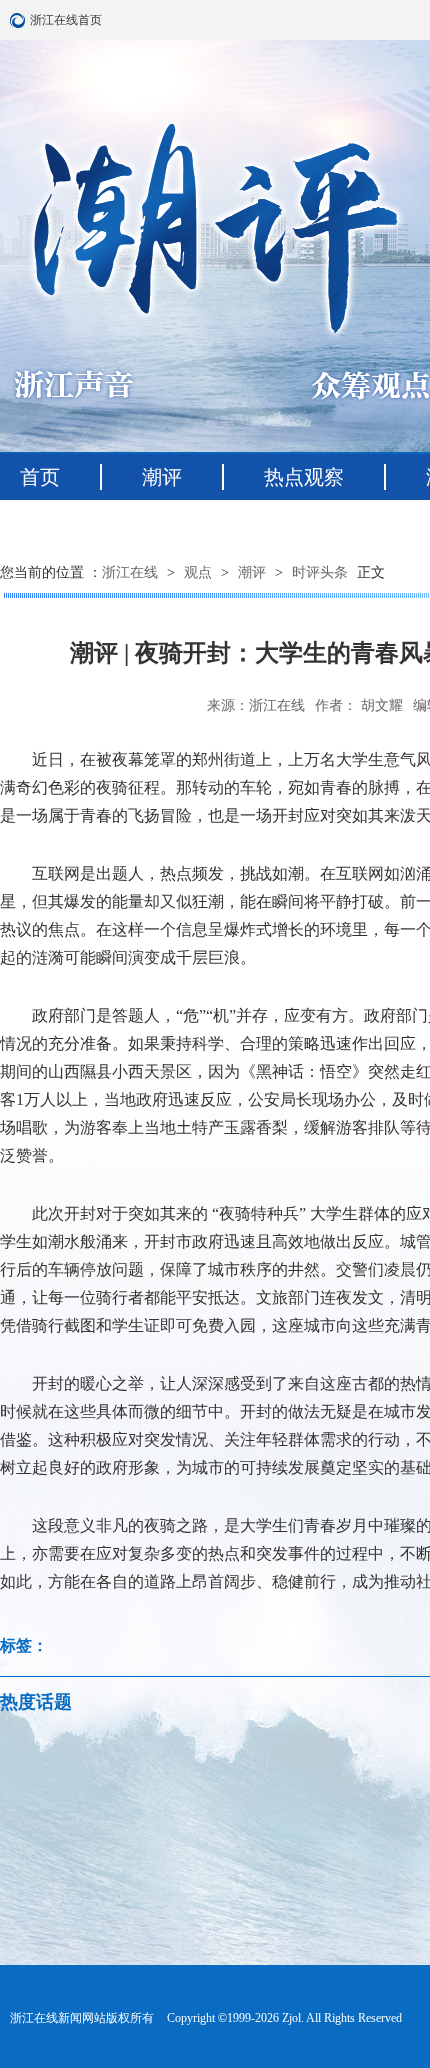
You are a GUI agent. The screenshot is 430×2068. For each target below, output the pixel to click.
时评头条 (320, 572)
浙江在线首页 (20, 20)
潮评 (162, 477)
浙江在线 (130, 572)
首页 (40, 477)
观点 (198, 572)
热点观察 (304, 477)
